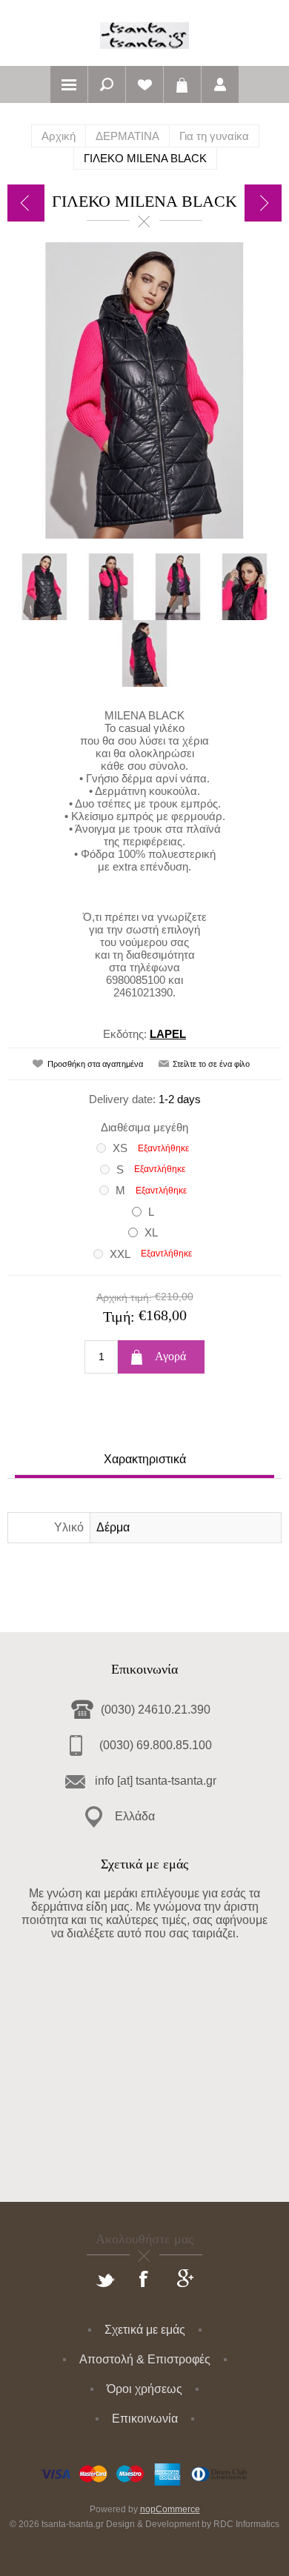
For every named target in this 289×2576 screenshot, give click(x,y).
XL (151, 1232)
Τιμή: (119, 1317)
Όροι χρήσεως (144, 2389)
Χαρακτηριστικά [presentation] (145, 1459)
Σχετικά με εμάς (145, 2330)
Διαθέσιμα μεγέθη (144, 1127)
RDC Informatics (246, 2524)
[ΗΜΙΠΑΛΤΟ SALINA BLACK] (263, 203)
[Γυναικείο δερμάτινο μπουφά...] (26, 203)
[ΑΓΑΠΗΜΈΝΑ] (144, 84)
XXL (120, 1254)
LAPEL (168, 1034)
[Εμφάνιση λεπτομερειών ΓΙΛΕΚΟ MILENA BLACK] (44, 587)
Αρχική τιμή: (124, 1297)
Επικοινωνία (145, 2419)
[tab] (144, 1461)
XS (120, 1148)
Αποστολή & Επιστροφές (145, 2359)
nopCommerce (170, 2509)
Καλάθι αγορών (182, 84)
